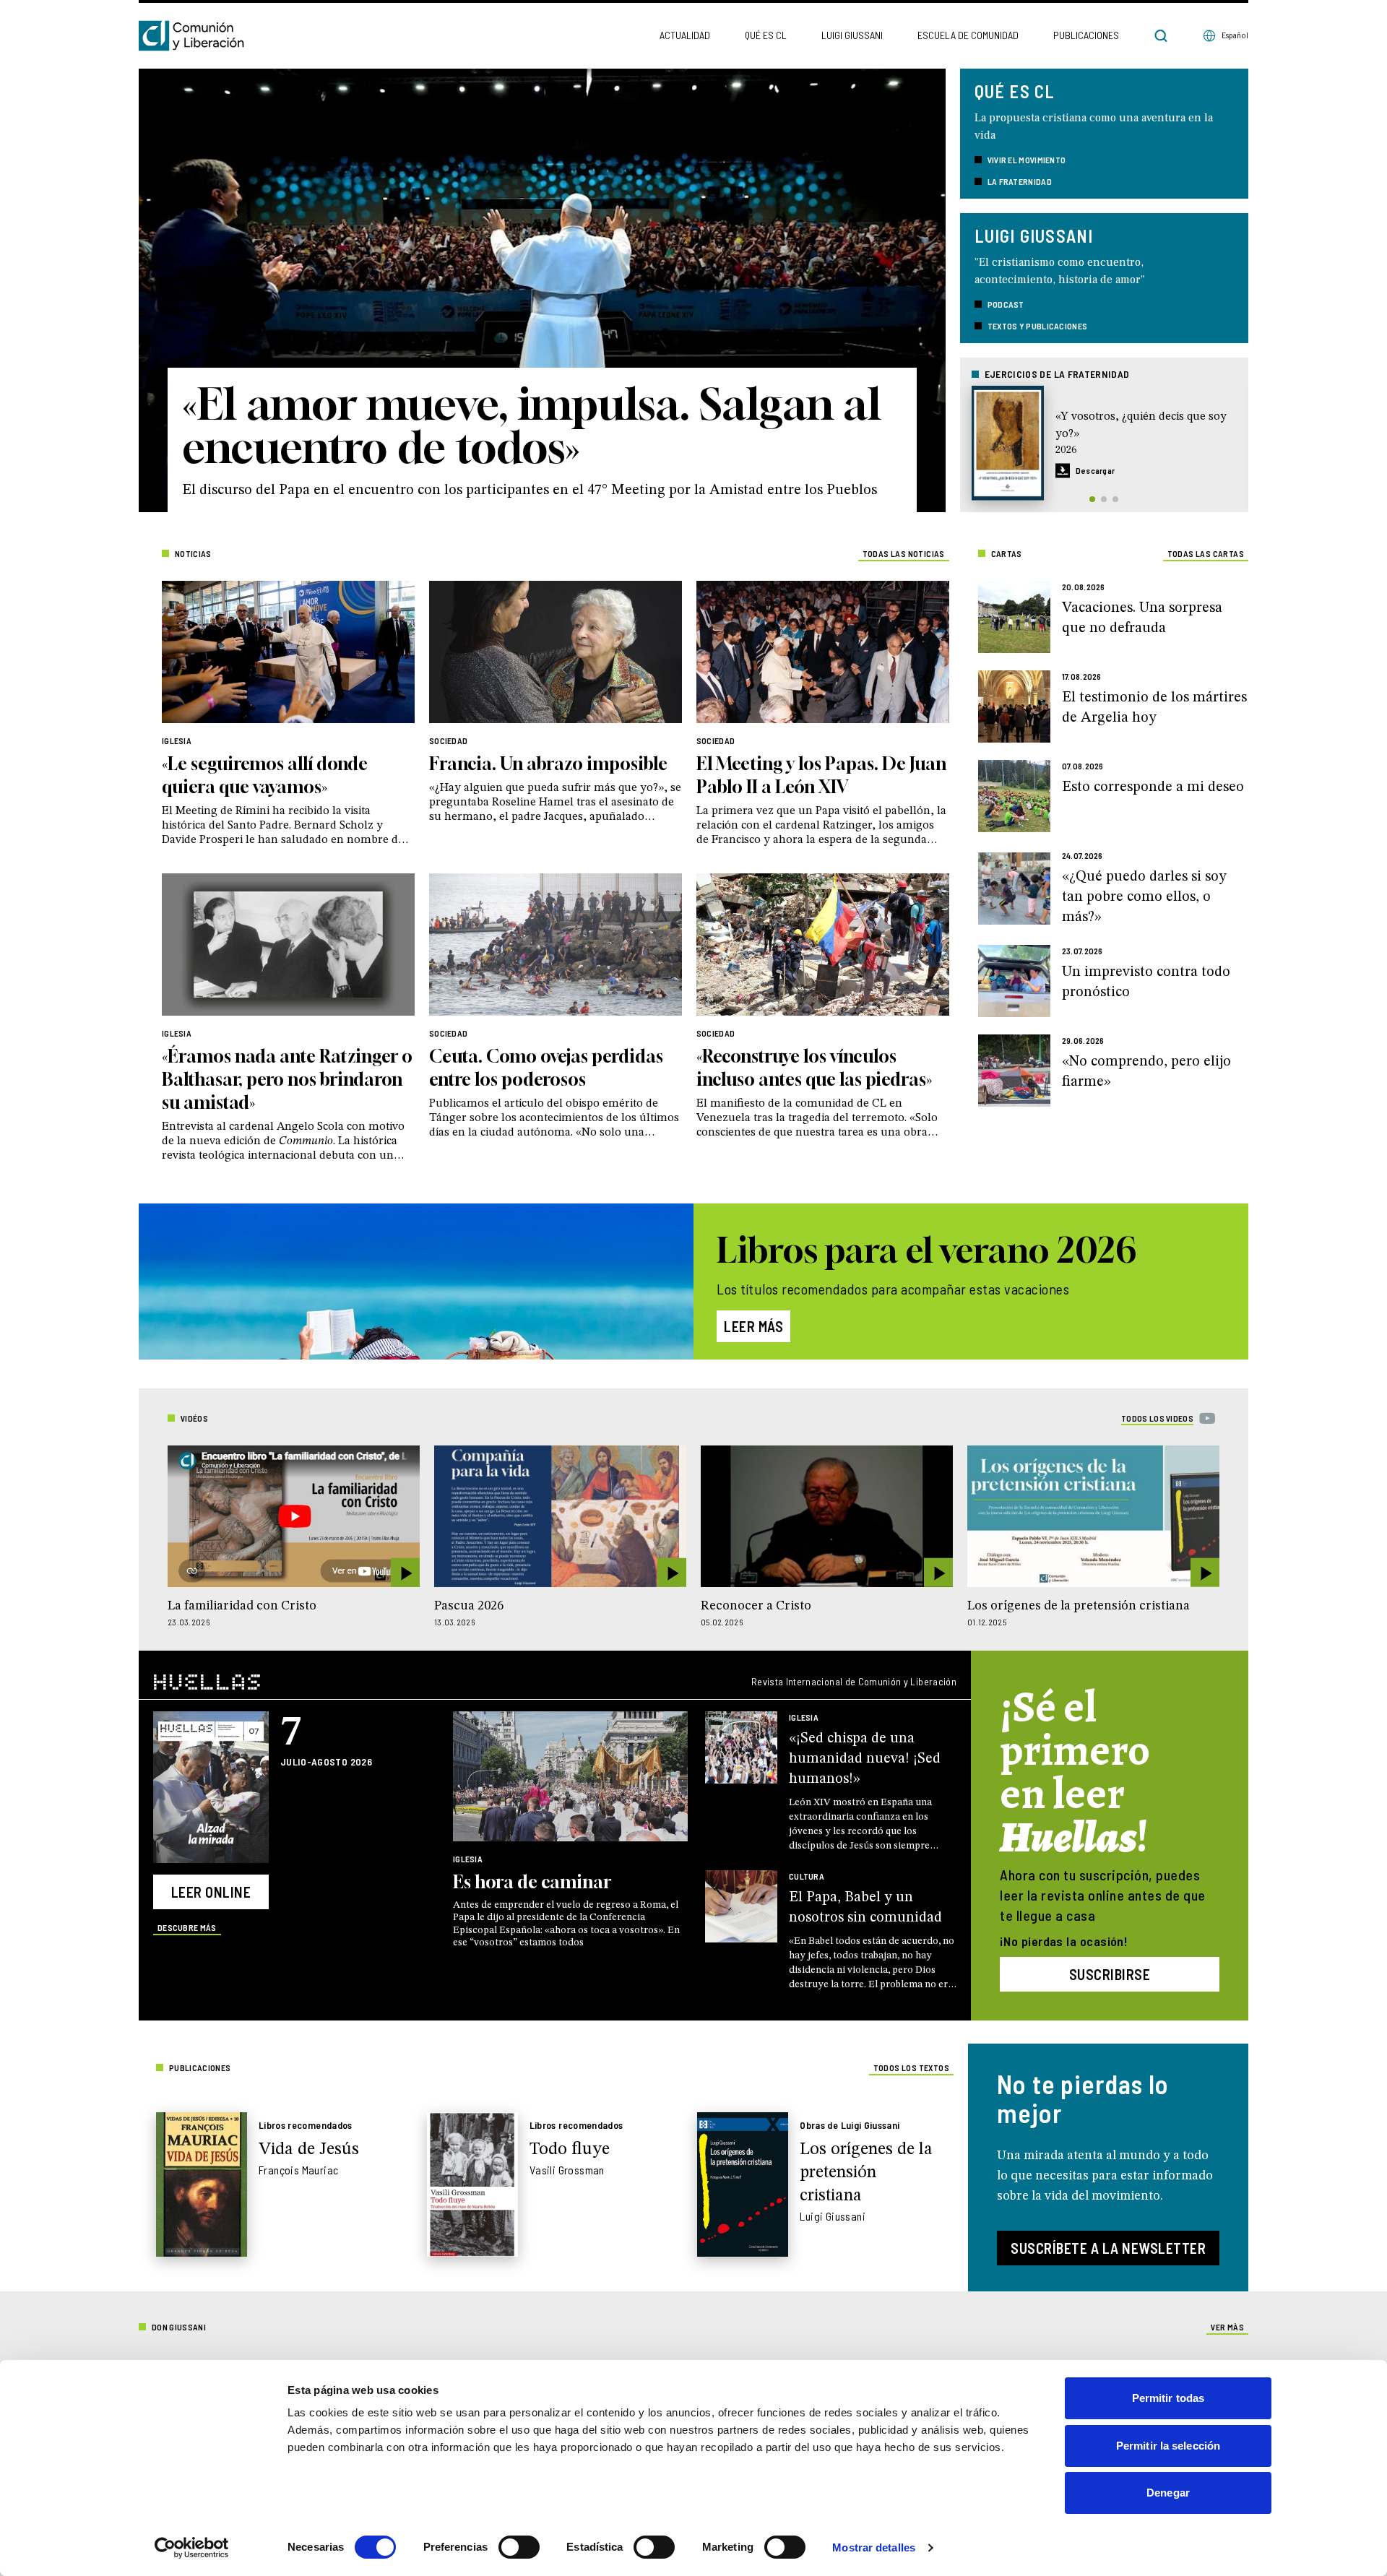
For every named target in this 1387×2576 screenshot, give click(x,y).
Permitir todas (1168, 2398)
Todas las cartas (1206, 553)
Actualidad (685, 35)
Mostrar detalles (874, 2547)
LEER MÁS (753, 1326)
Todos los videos (1157, 1418)
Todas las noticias (904, 553)
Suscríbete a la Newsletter (1108, 2248)
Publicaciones (1086, 35)
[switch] (519, 2547)
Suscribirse (1110, 1974)
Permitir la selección (1168, 2446)
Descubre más (187, 1927)
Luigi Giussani (852, 35)
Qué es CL (766, 35)
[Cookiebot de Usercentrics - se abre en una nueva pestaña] (192, 2548)
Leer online (211, 1892)
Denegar (1168, 2493)
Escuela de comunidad (968, 35)
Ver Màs (1227, 2327)
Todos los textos (911, 2067)
